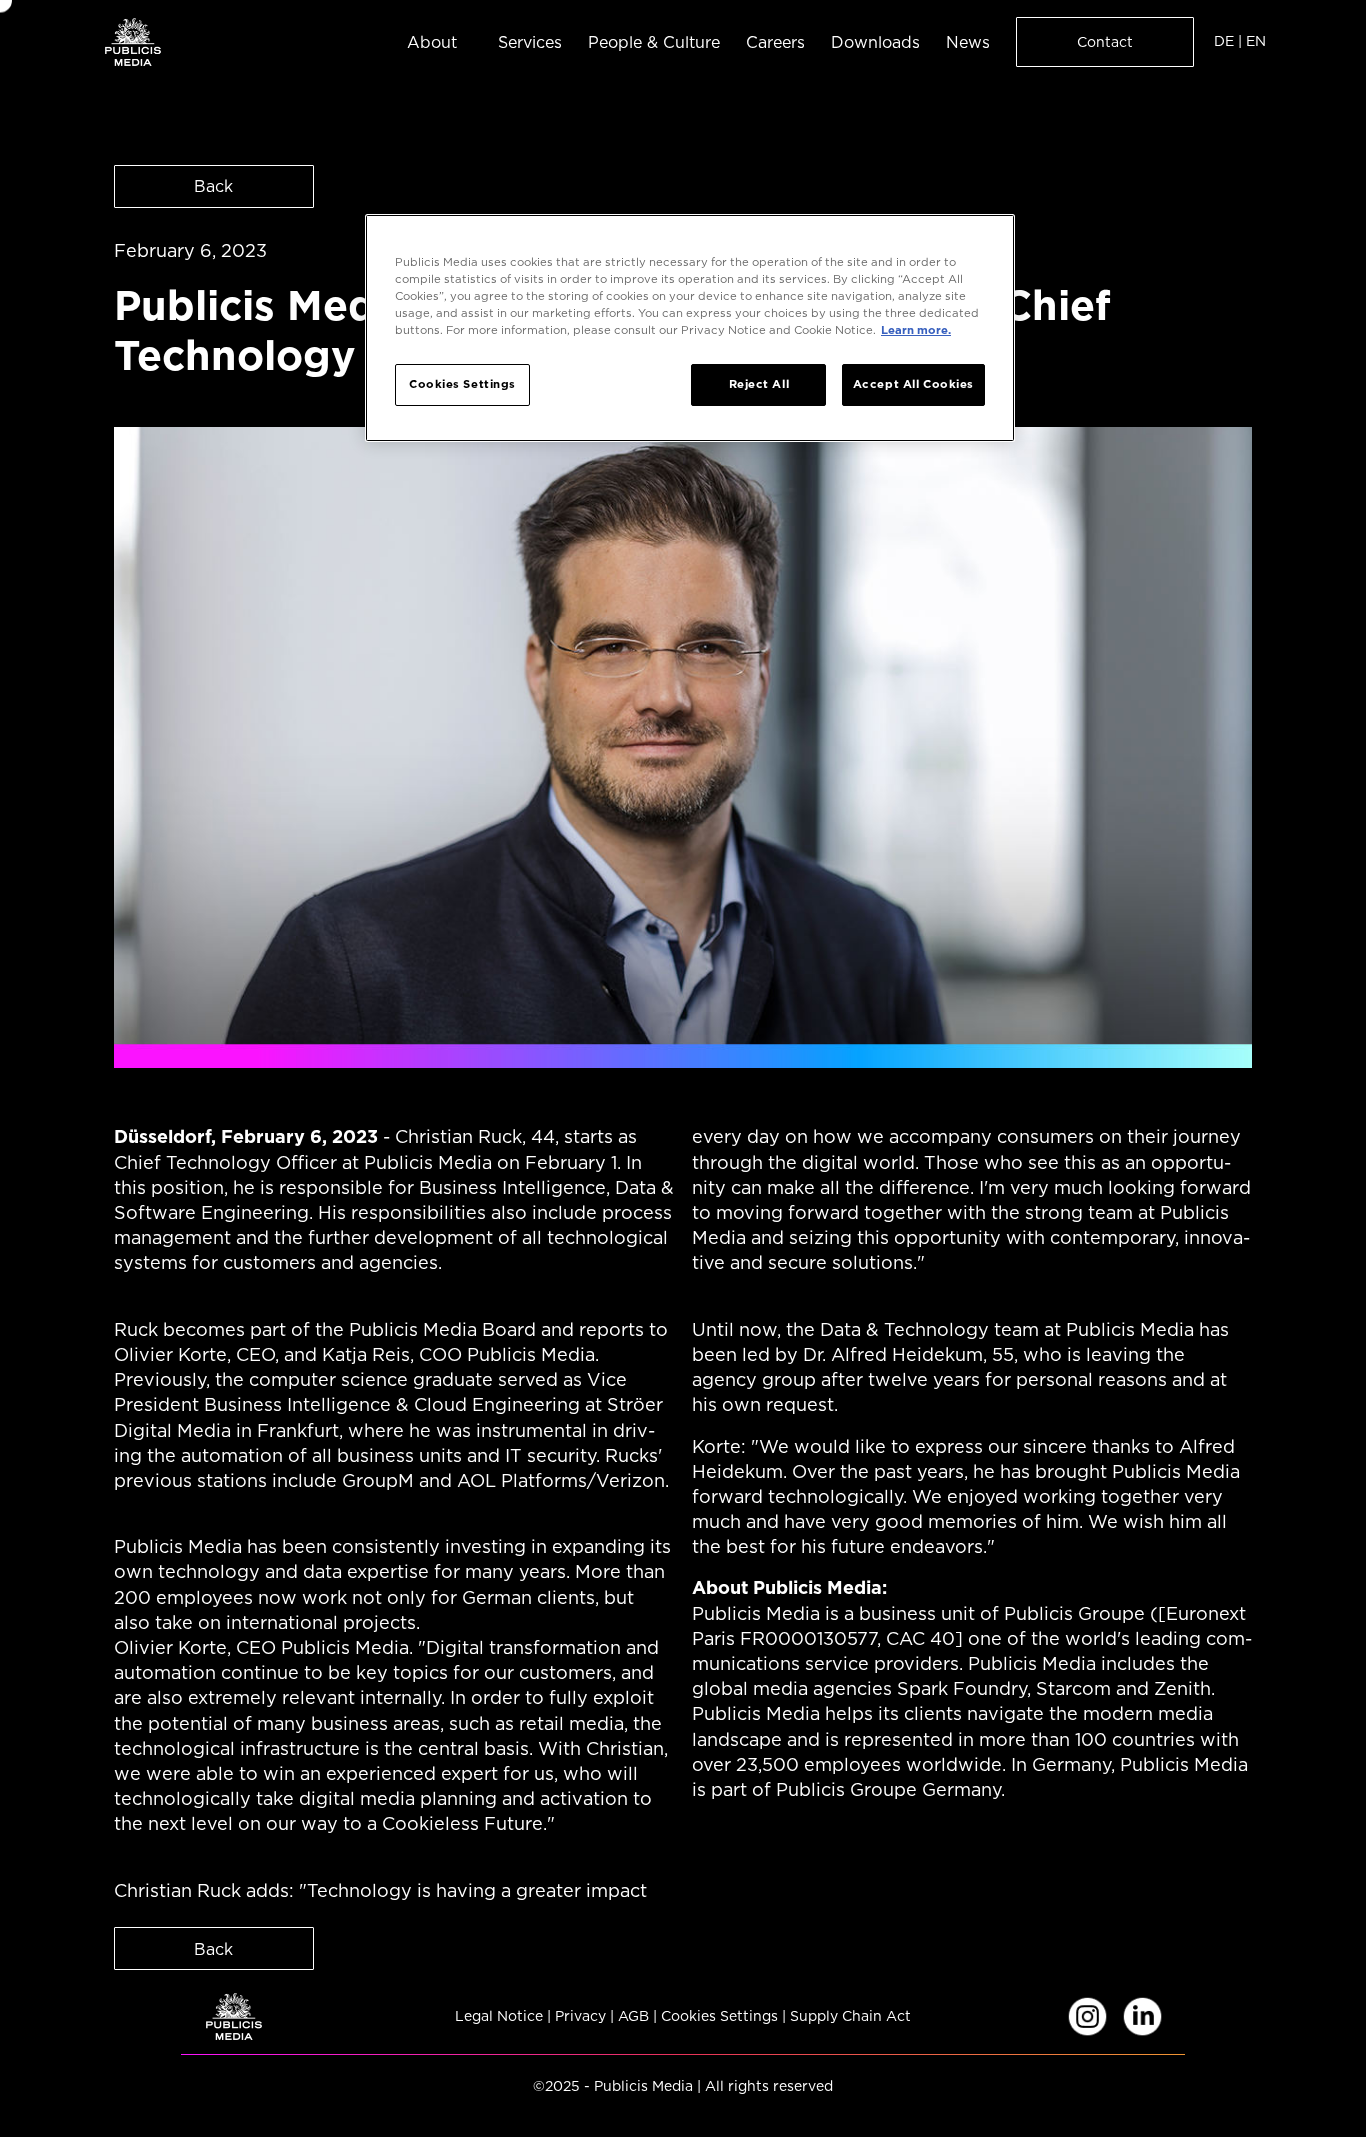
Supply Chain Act (850, 2016)
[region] (690, 328)
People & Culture (654, 42)
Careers (775, 42)
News (968, 42)
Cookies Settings (719, 2016)
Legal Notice (499, 2016)
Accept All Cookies (913, 384)
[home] (133, 41)
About (432, 42)
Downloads (875, 42)
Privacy (580, 2016)
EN (1256, 41)
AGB (633, 2016)
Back (213, 186)
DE (1224, 41)
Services (530, 42)
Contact (1105, 42)
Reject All (759, 384)
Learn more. (916, 330)
